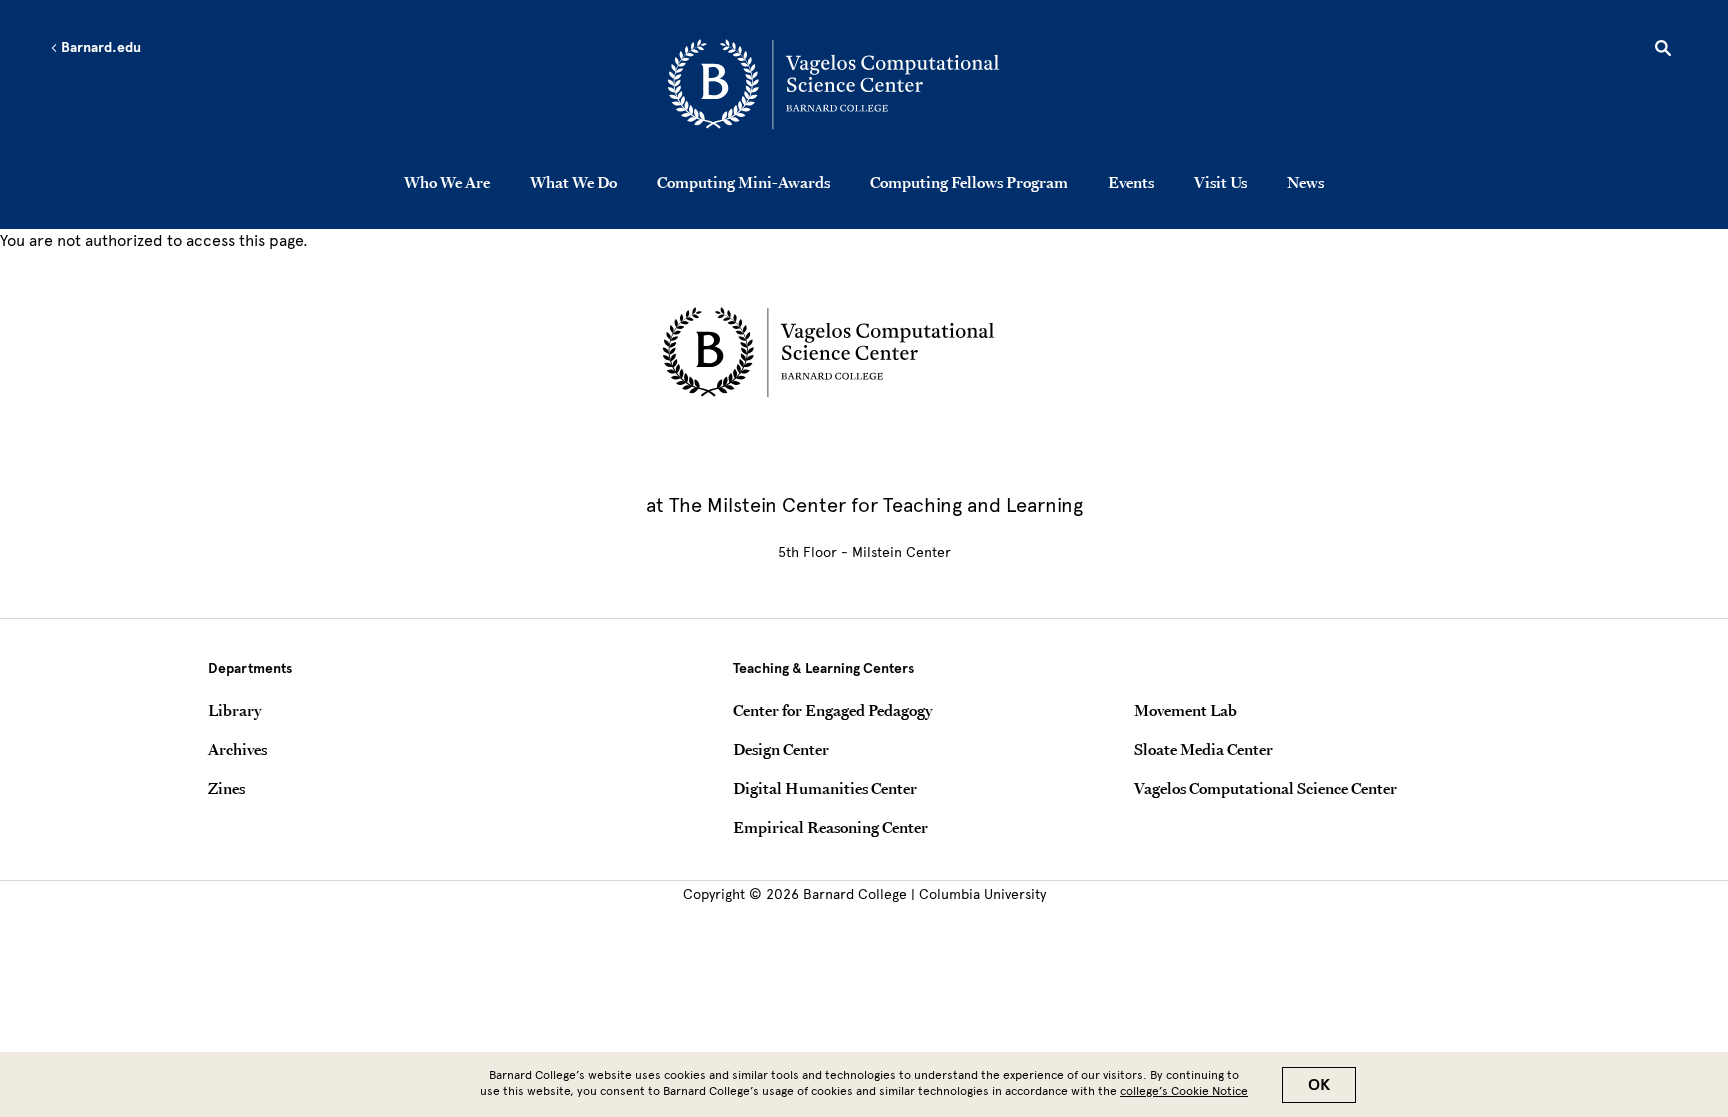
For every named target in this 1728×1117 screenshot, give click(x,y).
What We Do (573, 182)
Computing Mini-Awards (743, 182)
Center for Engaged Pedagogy (832, 710)
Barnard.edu (99, 48)
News (1305, 182)
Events (1131, 182)
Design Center (781, 749)
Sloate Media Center (1203, 749)
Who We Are (447, 182)
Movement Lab (1185, 710)
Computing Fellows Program (969, 182)
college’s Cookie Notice (1184, 1091)
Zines (226, 788)
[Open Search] (1663, 51)
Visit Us (1220, 182)
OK (1319, 1085)
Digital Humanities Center (825, 788)
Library (234, 710)
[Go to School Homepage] (869, 85)
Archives (237, 749)
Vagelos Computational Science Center (1265, 788)
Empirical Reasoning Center (830, 827)
